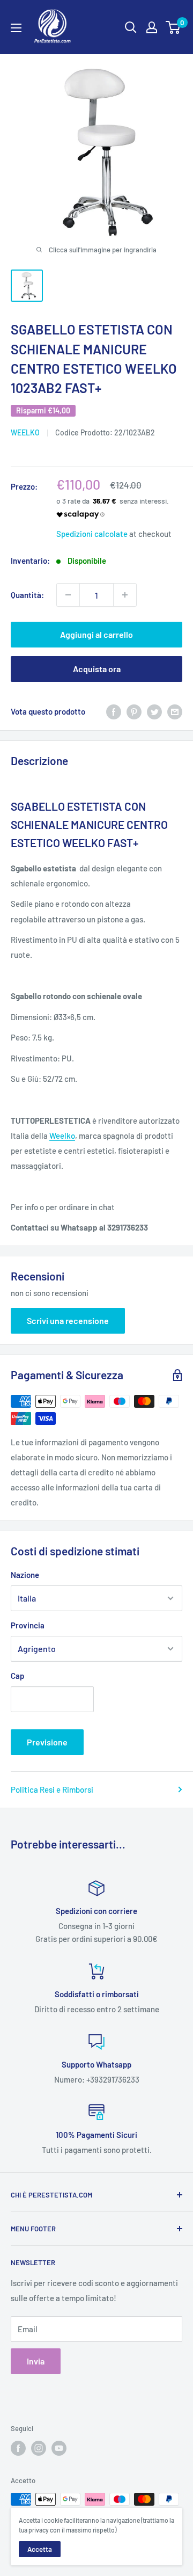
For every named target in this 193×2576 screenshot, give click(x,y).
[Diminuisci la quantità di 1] (68, 595)
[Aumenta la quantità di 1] (125, 595)
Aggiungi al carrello (96, 634)
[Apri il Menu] (16, 28)
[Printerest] (134, 711)
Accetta (40, 2549)
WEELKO (25, 432)
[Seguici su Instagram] (39, 2448)
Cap (17, 1676)
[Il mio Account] (152, 27)
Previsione (47, 1742)
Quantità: (27, 595)
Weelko (62, 1136)
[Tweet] (154, 711)
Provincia (28, 1625)
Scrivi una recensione (68, 1320)
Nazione (25, 1575)
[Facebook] (114, 711)
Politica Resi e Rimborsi (52, 1789)
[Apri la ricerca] (131, 27)
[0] (173, 27)
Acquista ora (97, 669)
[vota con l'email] (175, 711)
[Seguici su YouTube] (59, 2448)
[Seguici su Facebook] (18, 2448)
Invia (36, 2361)
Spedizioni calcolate (92, 534)
